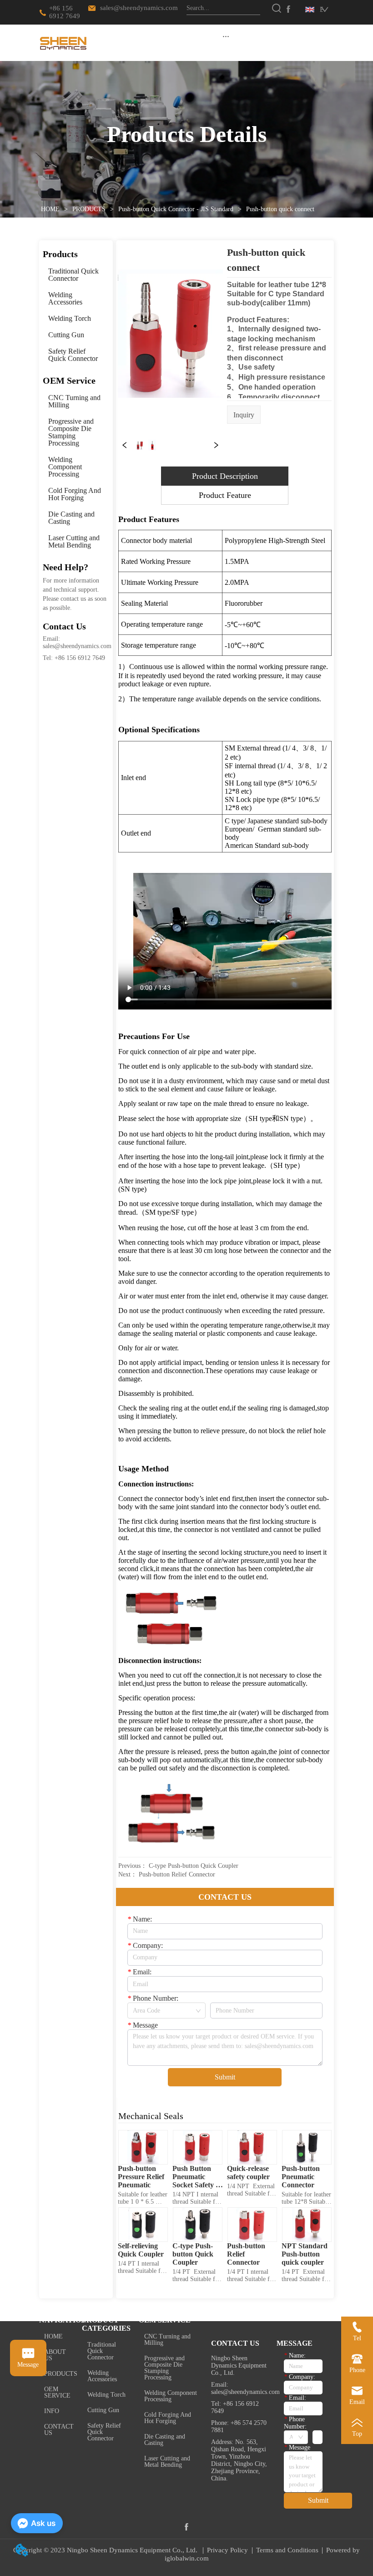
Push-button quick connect (280, 209)
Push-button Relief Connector (177, 1874)
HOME (50, 209)
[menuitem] (226, 36)
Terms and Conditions (287, 2550)
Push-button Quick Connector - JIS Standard (176, 209)
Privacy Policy (227, 2550)
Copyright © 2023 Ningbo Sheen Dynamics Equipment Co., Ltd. (106, 2550)
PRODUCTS (89, 209)
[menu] (226, 36)
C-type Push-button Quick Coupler (194, 1866)
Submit (225, 2077)
